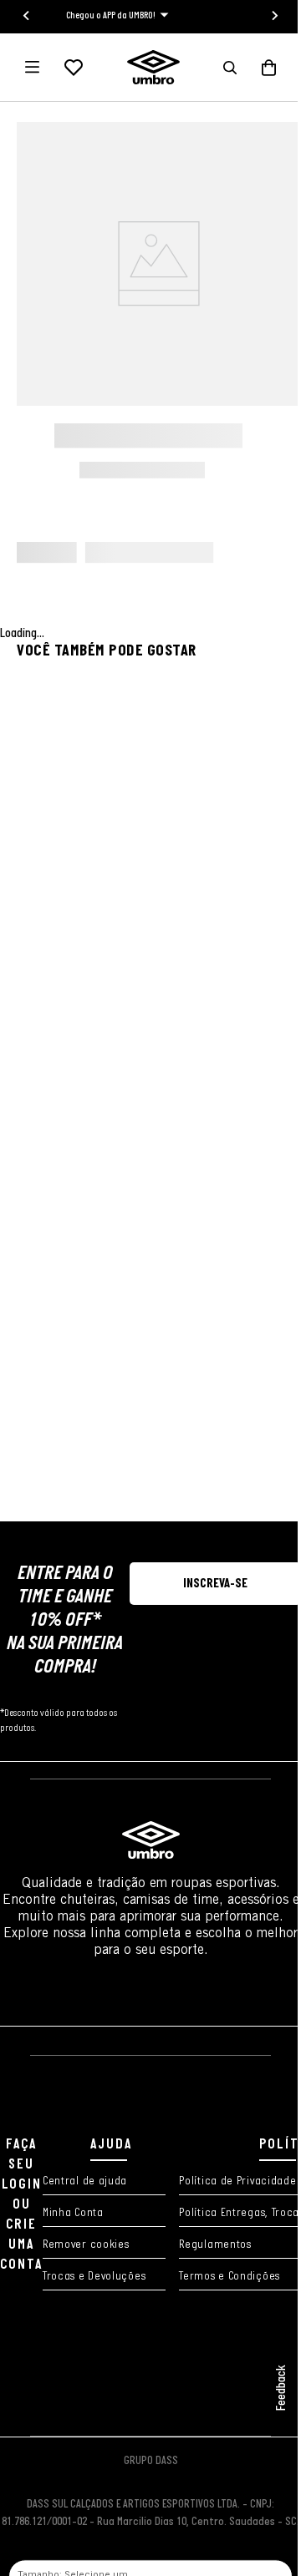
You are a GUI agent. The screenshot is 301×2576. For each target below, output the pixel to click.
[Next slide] (274, 16)
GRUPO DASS (151, 2461)
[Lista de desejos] (74, 68)
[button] (230, 68)
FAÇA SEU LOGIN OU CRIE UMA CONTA (21, 2205)
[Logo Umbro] (153, 67)
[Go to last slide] (27, 16)
